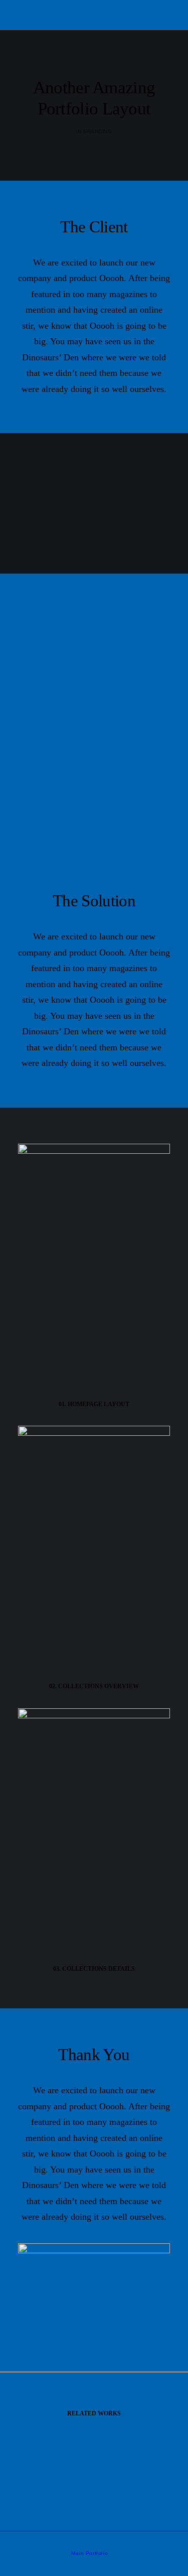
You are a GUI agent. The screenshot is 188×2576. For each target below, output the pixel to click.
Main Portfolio (89, 2553)
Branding (98, 131)
